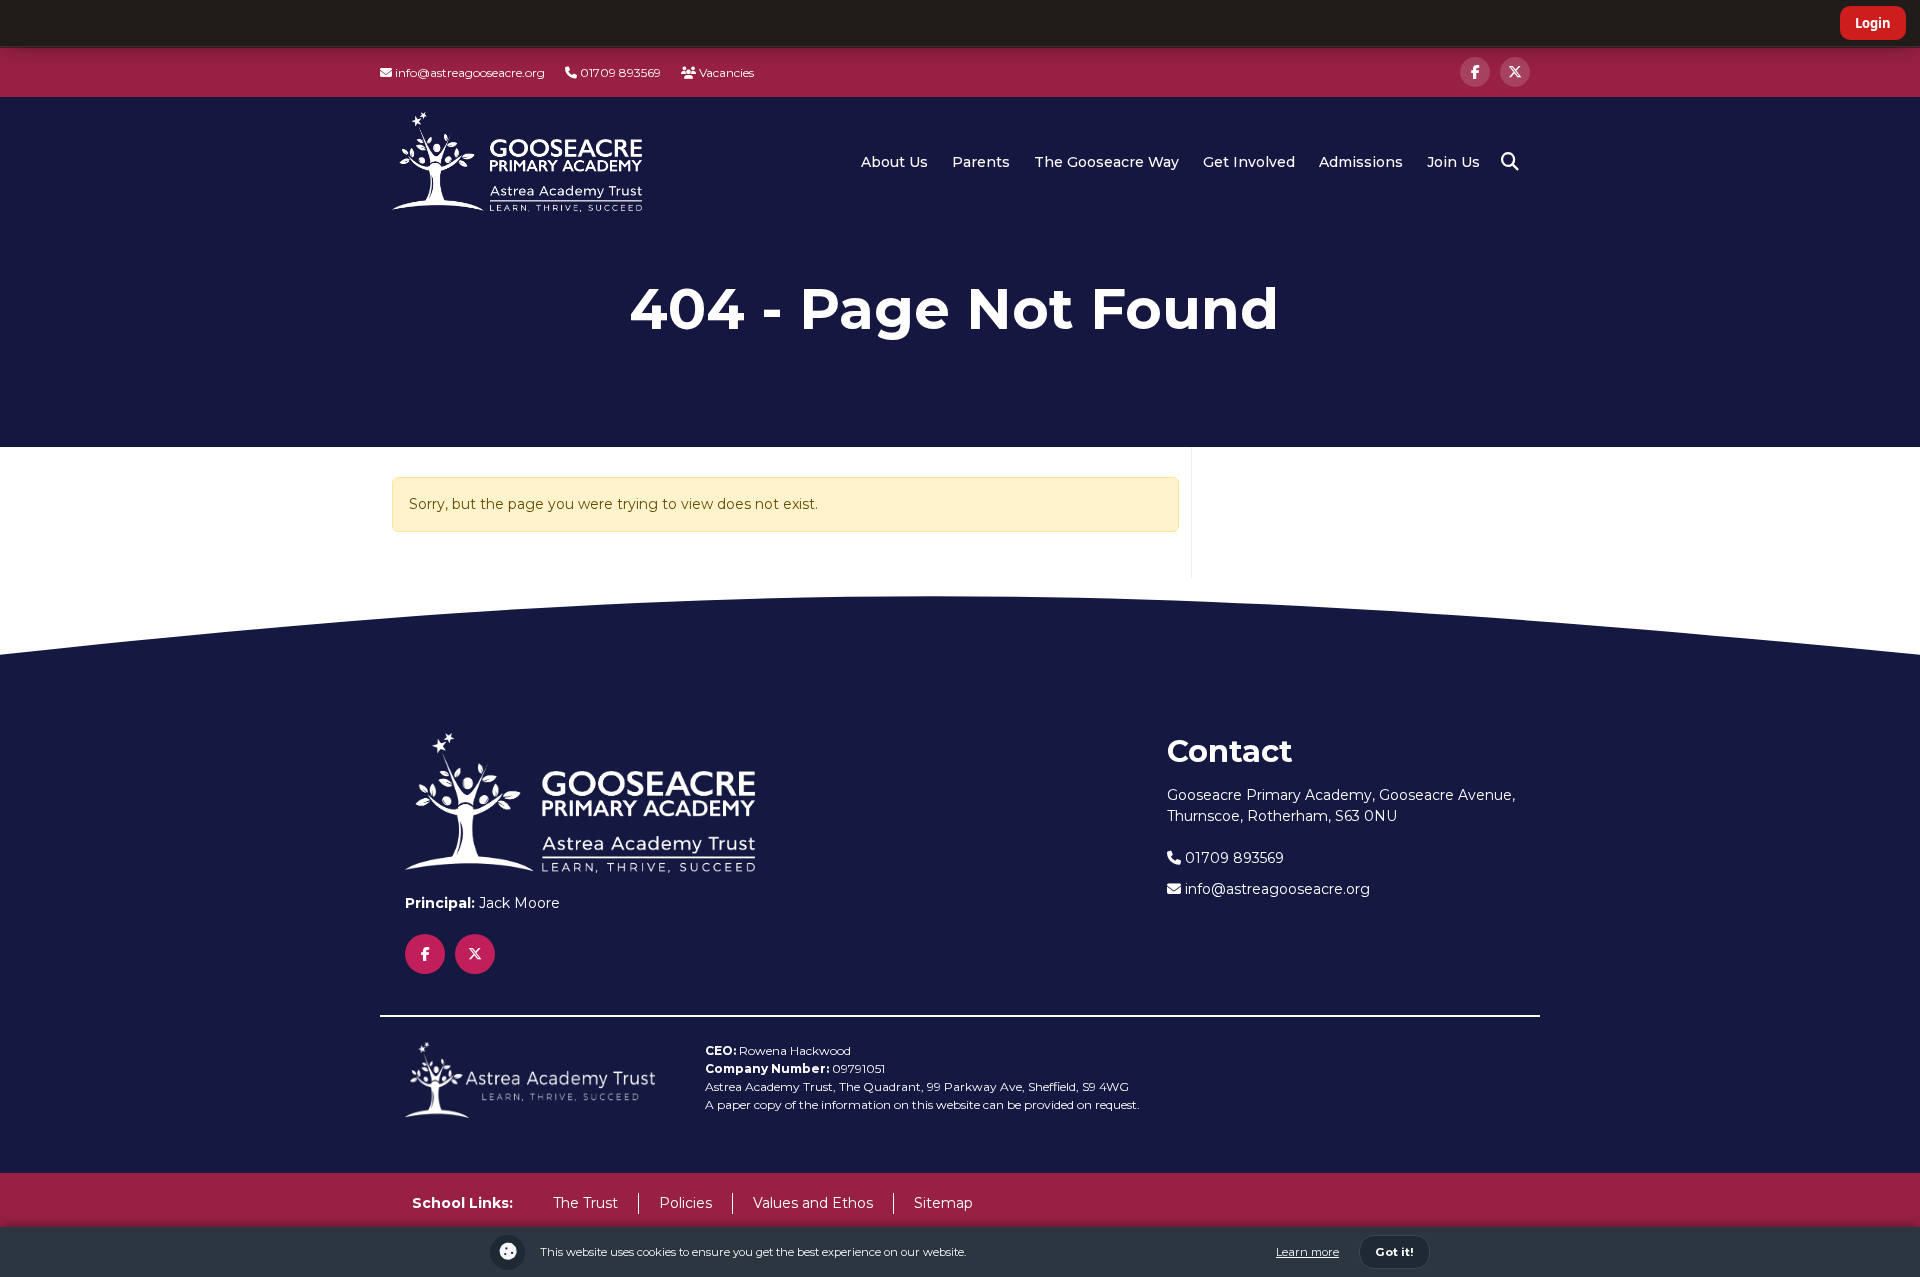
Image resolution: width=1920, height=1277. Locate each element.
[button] (1510, 162)
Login (1873, 23)
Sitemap (943, 1203)
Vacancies (725, 72)
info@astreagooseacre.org (468, 72)
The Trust (585, 1203)
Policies (685, 1203)
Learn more (1307, 1252)
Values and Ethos (813, 1203)
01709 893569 (619, 72)
